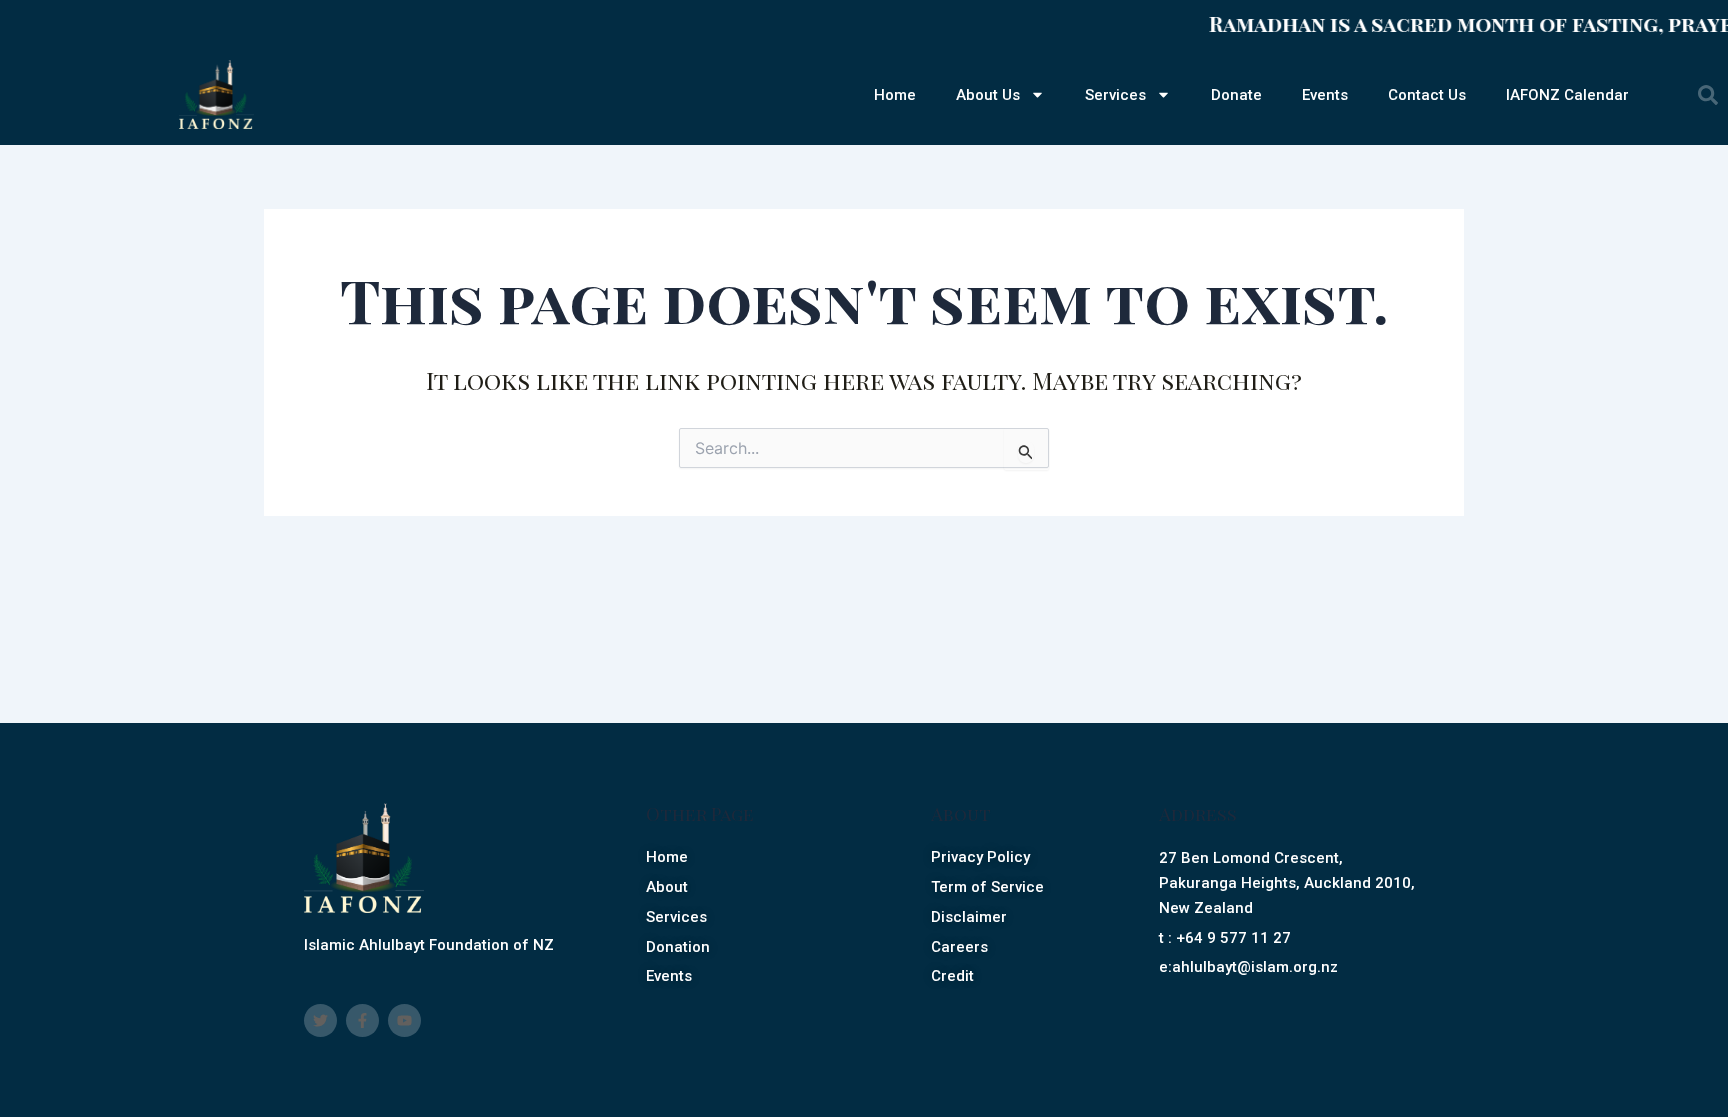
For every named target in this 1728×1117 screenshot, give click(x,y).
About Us (988, 95)
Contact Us (1427, 95)
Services (1115, 95)
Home (895, 95)
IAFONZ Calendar (1567, 95)
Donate (1236, 95)
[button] (1708, 95)
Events (1325, 95)
